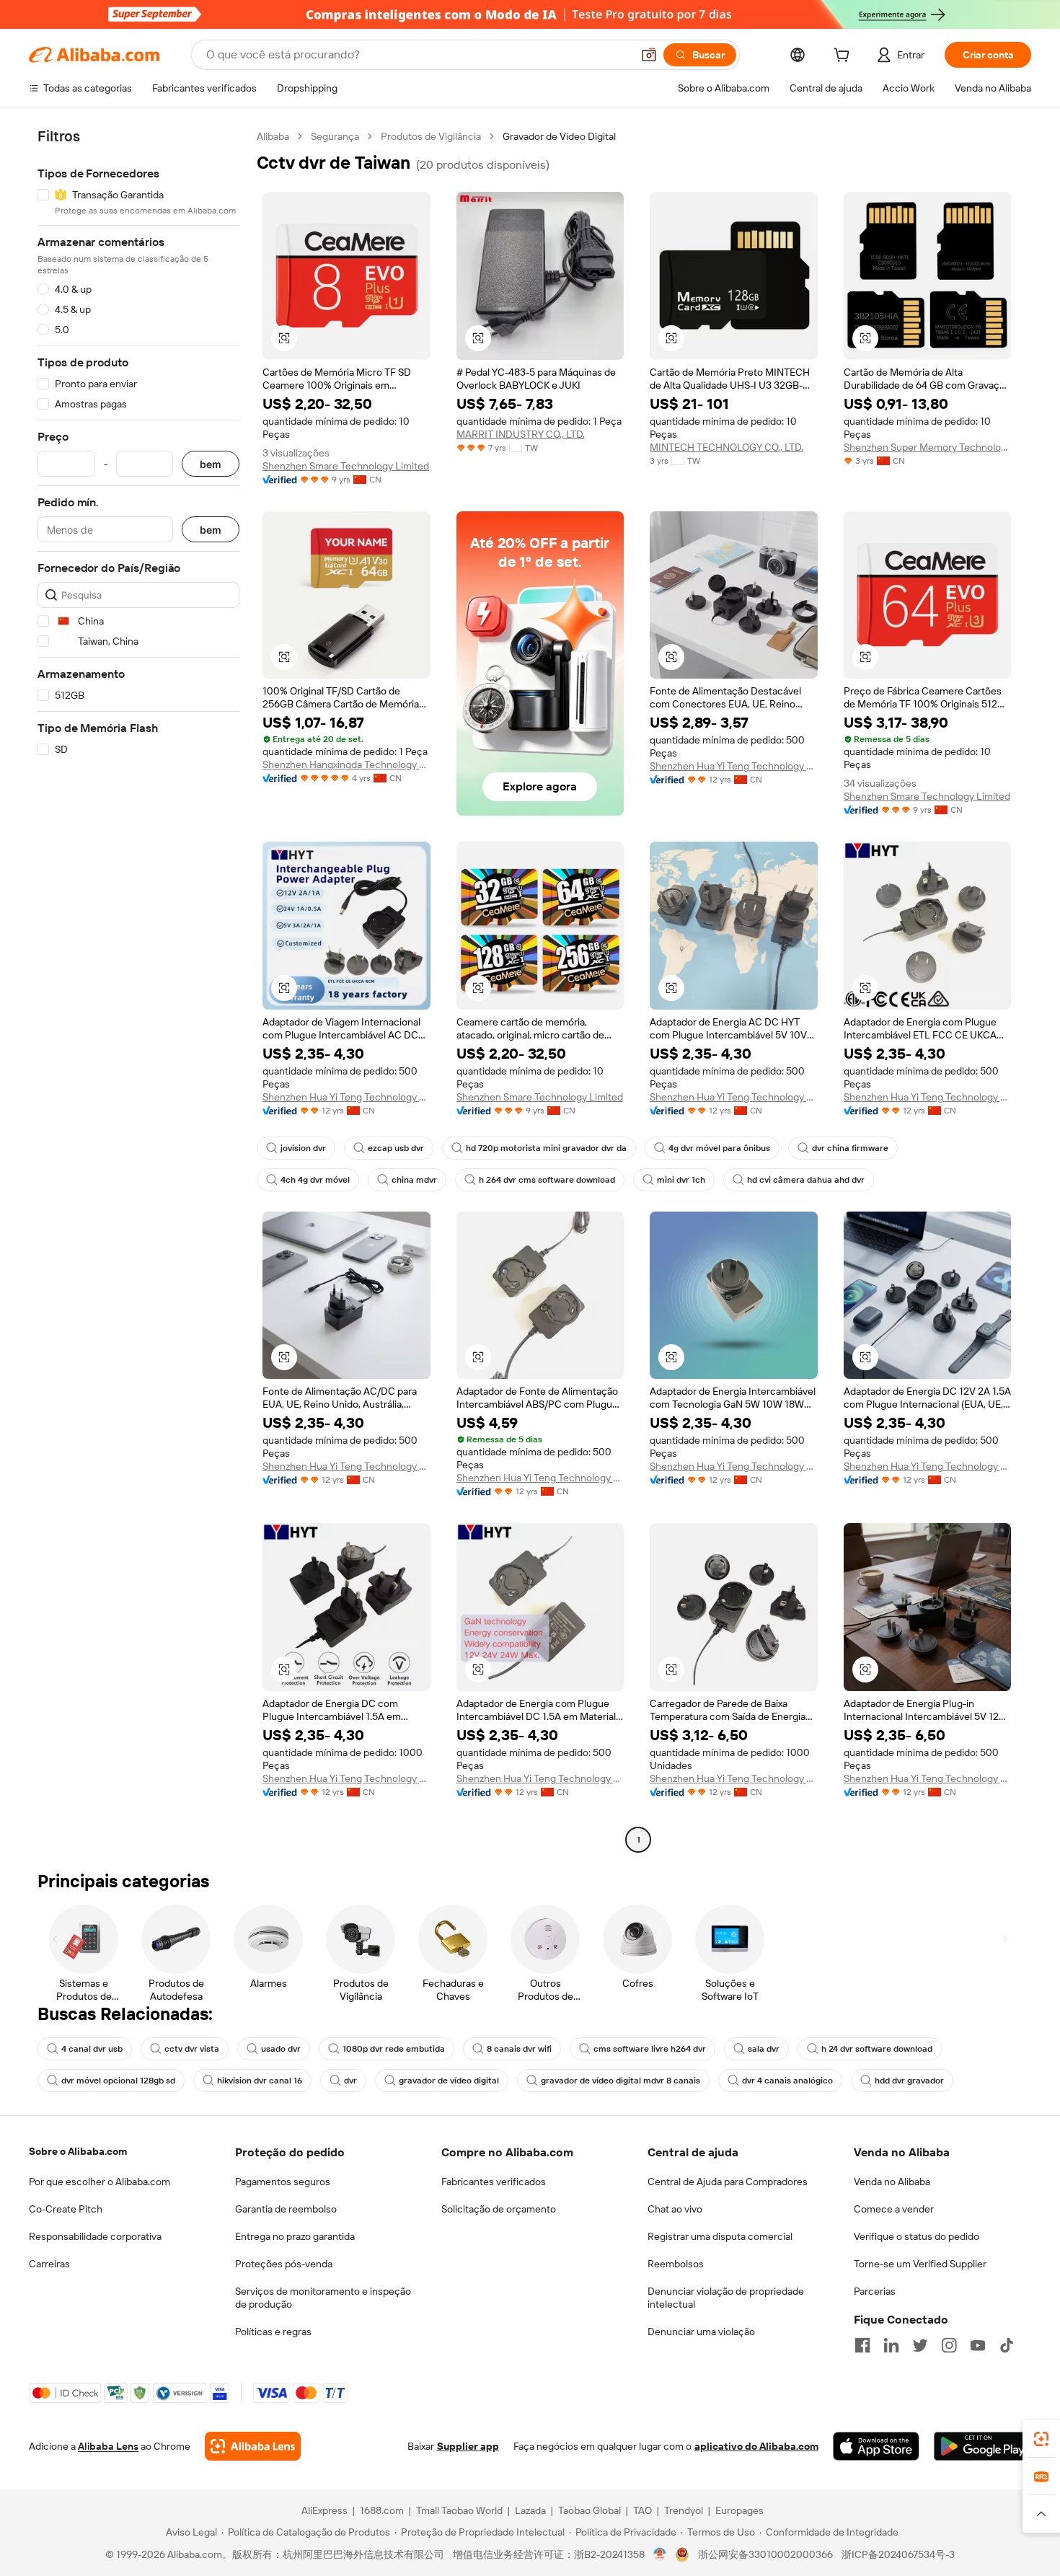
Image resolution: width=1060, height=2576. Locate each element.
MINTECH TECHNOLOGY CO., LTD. (726, 447)
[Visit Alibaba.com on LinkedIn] (891, 2345)
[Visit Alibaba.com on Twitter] (920, 2345)
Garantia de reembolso (286, 2209)
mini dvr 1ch (681, 1180)
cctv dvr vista (192, 2049)
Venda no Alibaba (892, 2182)
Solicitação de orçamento (499, 2209)
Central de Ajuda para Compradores (728, 2182)
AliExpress (324, 2510)
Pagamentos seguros (283, 2182)
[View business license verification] (660, 2554)
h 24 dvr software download (877, 2049)
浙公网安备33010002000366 (765, 2554)
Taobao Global (589, 2510)
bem (211, 464)
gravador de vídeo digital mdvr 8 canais (620, 2081)
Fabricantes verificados (494, 2182)
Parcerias (875, 2291)
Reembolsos (676, 2264)
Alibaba (273, 136)
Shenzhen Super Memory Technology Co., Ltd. (928, 447)
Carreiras (49, 2264)
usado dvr (281, 2049)
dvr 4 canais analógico (787, 2081)
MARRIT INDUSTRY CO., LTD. (521, 434)
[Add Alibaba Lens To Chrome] (253, 2446)
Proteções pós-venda (284, 2264)
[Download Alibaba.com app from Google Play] (982, 2446)
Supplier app (468, 2446)
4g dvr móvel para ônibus (719, 1148)
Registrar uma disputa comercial (720, 2236)
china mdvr (414, 1180)
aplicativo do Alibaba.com (756, 2446)
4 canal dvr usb (92, 2049)
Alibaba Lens (108, 2446)
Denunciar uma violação (701, 2332)
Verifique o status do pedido (917, 2236)
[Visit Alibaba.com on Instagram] (949, 2345)
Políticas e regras (273, 2332)
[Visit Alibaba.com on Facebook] (862, 2345)
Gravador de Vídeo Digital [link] (559, 136)
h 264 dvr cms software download (547, 1180)
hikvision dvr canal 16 (260, 2081)
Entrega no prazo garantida (295, 2236)
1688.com (382, 2510)
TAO (642, 2510)
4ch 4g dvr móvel (315, 1180)
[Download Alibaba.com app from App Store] (876, 2446)
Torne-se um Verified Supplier (920, 2264)
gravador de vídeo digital (449, 2081)
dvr (350, 2081)
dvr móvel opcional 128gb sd (118, 2081)
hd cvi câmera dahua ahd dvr (806, 1180)
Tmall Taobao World (459, 2510)
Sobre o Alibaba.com (78, 2151)
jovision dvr (303, 1148)
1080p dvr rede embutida (394, 2049)
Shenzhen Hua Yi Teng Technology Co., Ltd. (734, 766)
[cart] (844, 57)
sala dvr (764, 2049)
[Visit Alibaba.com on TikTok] (1007, 2345)
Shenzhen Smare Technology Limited (346, 466)
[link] (1041, 2439)
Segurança (335, 136)
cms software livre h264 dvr (650, 2049)
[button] (649, 55)
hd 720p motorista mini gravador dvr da (546, 1148)
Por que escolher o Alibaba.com (100, 2182)
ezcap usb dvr (396, 1148)
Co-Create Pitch (66, 2209)
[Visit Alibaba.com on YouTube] (978, 2345)
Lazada (530, 2510)
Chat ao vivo (675, 2209)
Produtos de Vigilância (431, 136)
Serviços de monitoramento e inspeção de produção (323, 2298)
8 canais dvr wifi (519, 2049)
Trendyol (684, 2510)
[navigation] (138, 990)
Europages (739, 2510)
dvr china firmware (850, 1148)
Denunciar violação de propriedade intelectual (726, 2298)
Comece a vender (894, 2209)
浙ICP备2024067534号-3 (898, 2554)
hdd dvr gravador (909, 2081)
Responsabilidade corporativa (95, 2236)
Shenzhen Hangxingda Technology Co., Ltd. (346, 764)
